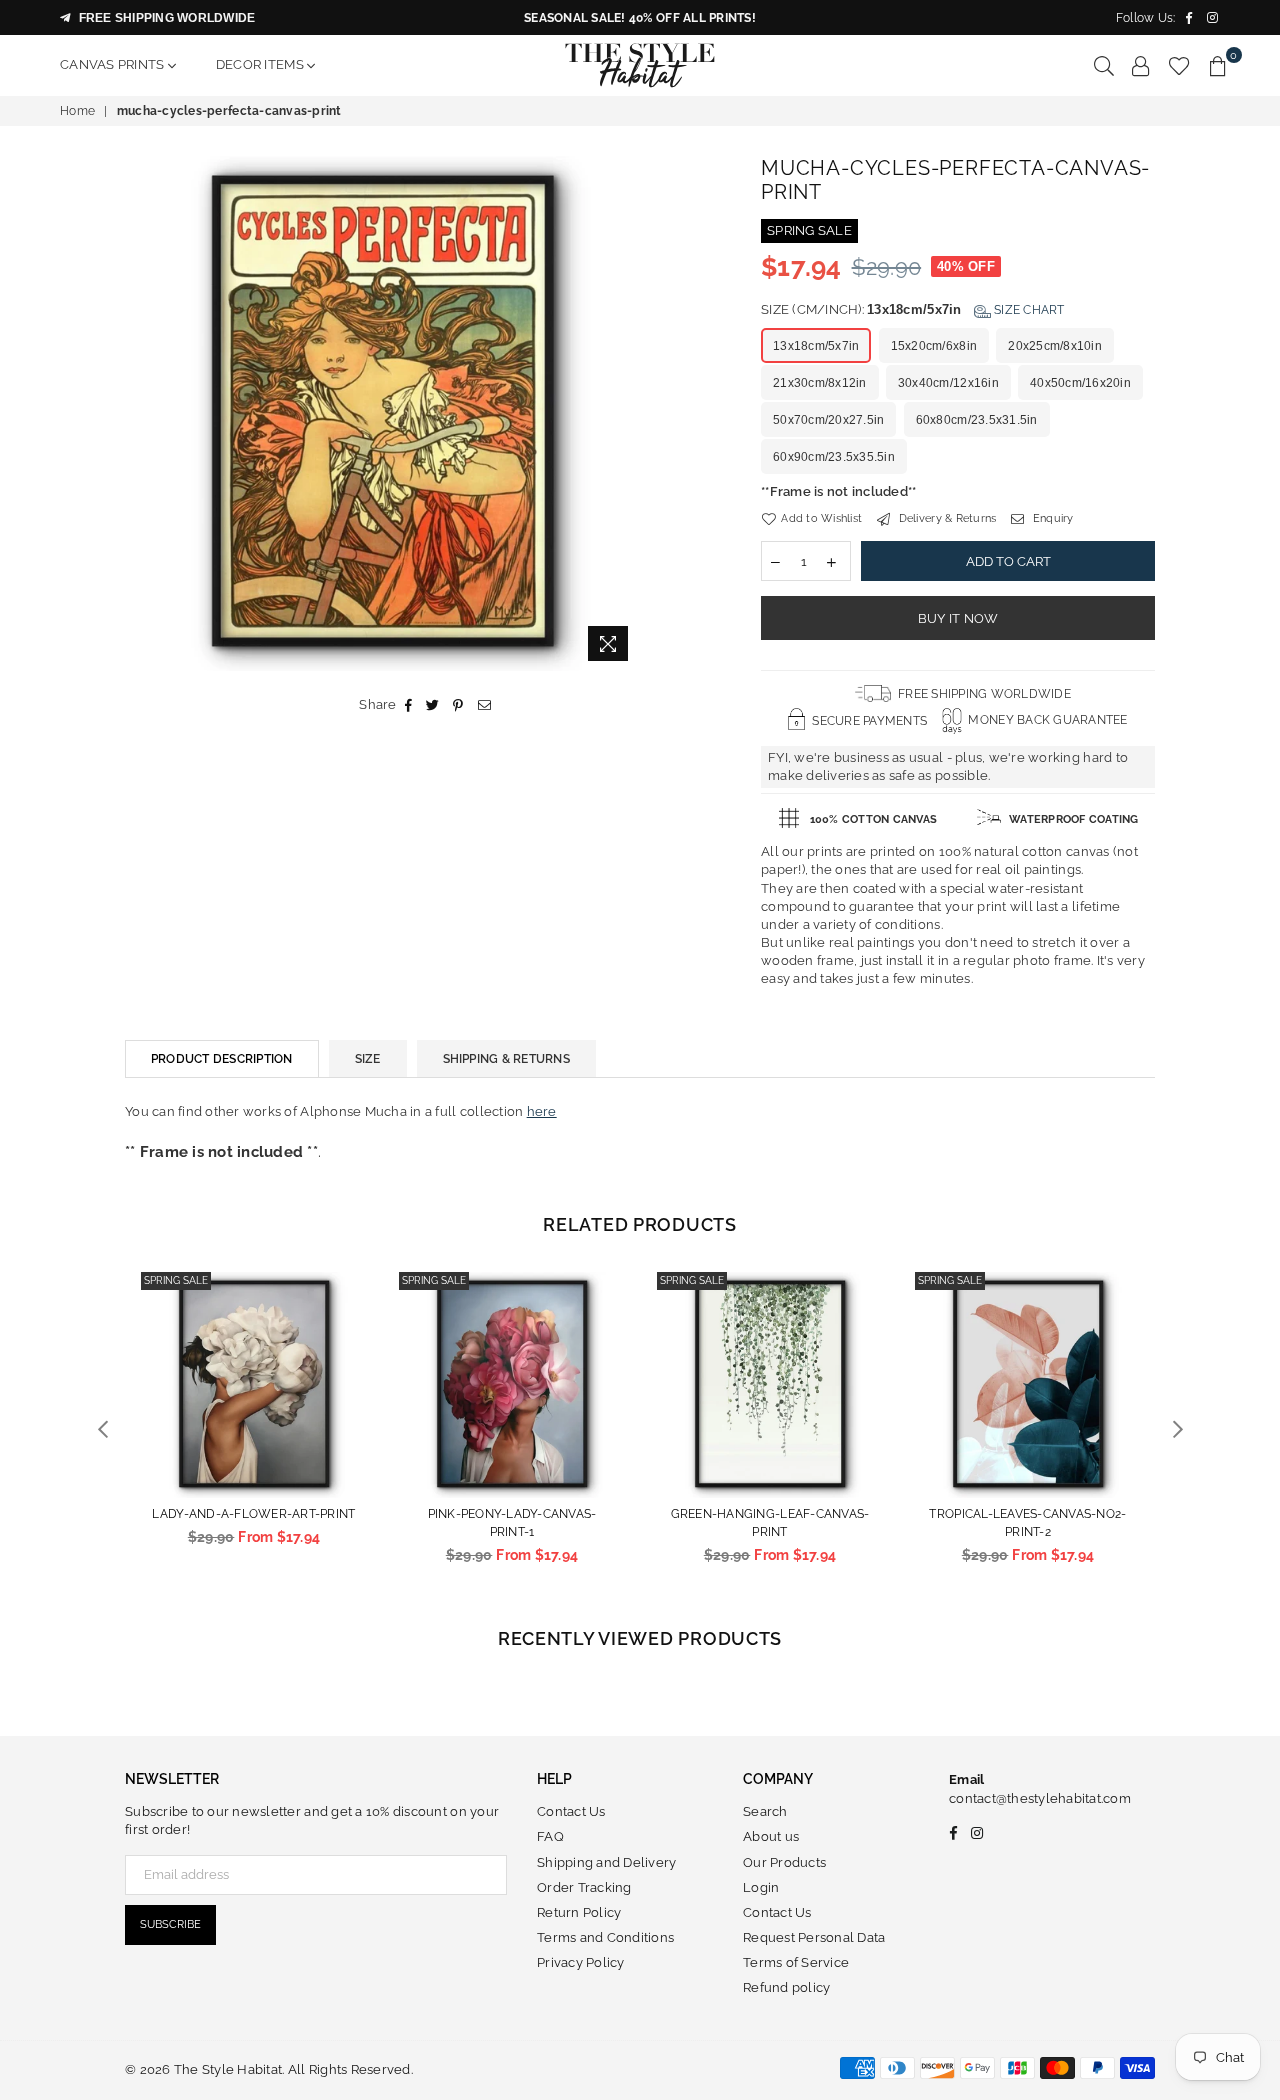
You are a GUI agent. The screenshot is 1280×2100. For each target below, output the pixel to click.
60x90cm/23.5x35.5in (834, 457)
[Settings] (1141, 65)
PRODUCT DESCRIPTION (222, 1059)
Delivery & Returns (945, 518)
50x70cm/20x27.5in (828, 420)
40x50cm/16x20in (1080, 383)
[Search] (1104, 65)
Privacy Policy (581, 1962)
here (542, 1111)
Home (77, 111)
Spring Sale (176, 1280)
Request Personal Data (814, 1937)
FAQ (550, 1836)
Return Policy (579, 1912)
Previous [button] (102, 1429)
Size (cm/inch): (913, 309)
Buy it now (958, 618)
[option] (382, 413)
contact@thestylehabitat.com (1040, 1798)
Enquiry (1051, 518)
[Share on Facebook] (409, 705)
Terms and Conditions (605, 1937)
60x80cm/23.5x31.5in (977, 420)
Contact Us (571, 1811)
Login (761, 1887)
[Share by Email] (485, 705)
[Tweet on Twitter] (433, 705)
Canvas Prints (114, 64)
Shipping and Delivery (606, 1862)
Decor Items (261, 64)
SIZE (368, 1059)
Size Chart (1028, 310)
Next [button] (1177, 1429)
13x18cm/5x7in (816, 346)
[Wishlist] (1179, 65)
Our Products (784, 1862)
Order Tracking (584, 1887)
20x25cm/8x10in (1055, 346)
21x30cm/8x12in (820, 383)
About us (771, 1836)
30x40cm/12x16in (948, 383)
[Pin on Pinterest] (458, 705)
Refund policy (786, 1987)
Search (765, 1811)
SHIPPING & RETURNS (506, 1059)
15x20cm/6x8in (934, 346)
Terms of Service (796, 1962)
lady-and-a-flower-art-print (253, 1514)
